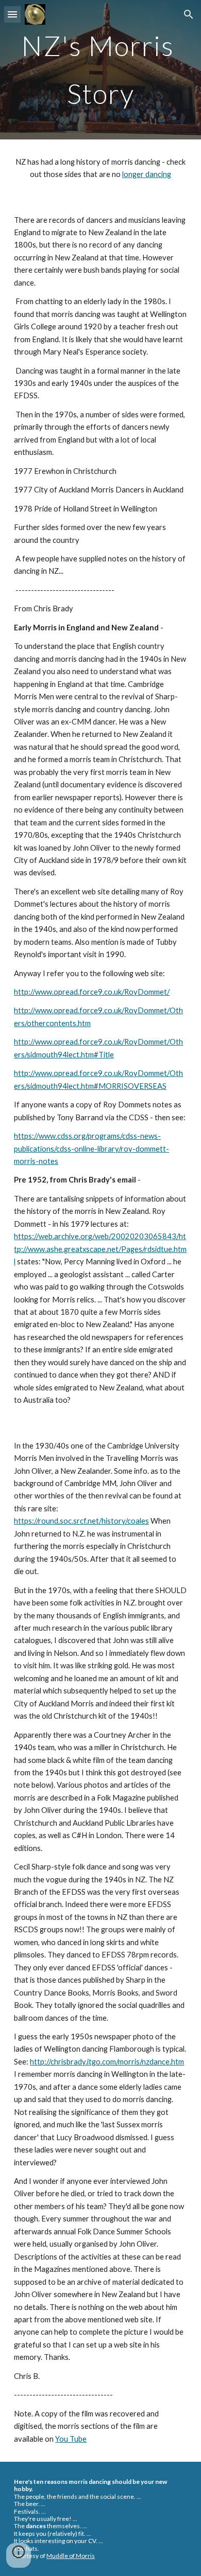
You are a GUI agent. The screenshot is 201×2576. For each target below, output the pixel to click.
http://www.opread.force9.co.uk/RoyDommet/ (92, 992)
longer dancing (147, 174)
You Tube (71, 2439)
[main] (100, 70)
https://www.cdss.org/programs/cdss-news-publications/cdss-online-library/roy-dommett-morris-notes (91, 1149)
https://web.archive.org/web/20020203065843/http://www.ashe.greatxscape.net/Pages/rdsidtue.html (100, 1249)
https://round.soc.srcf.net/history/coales (81, 1521)
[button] (12, 14)
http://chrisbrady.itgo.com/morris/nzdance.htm (107, 2062)
